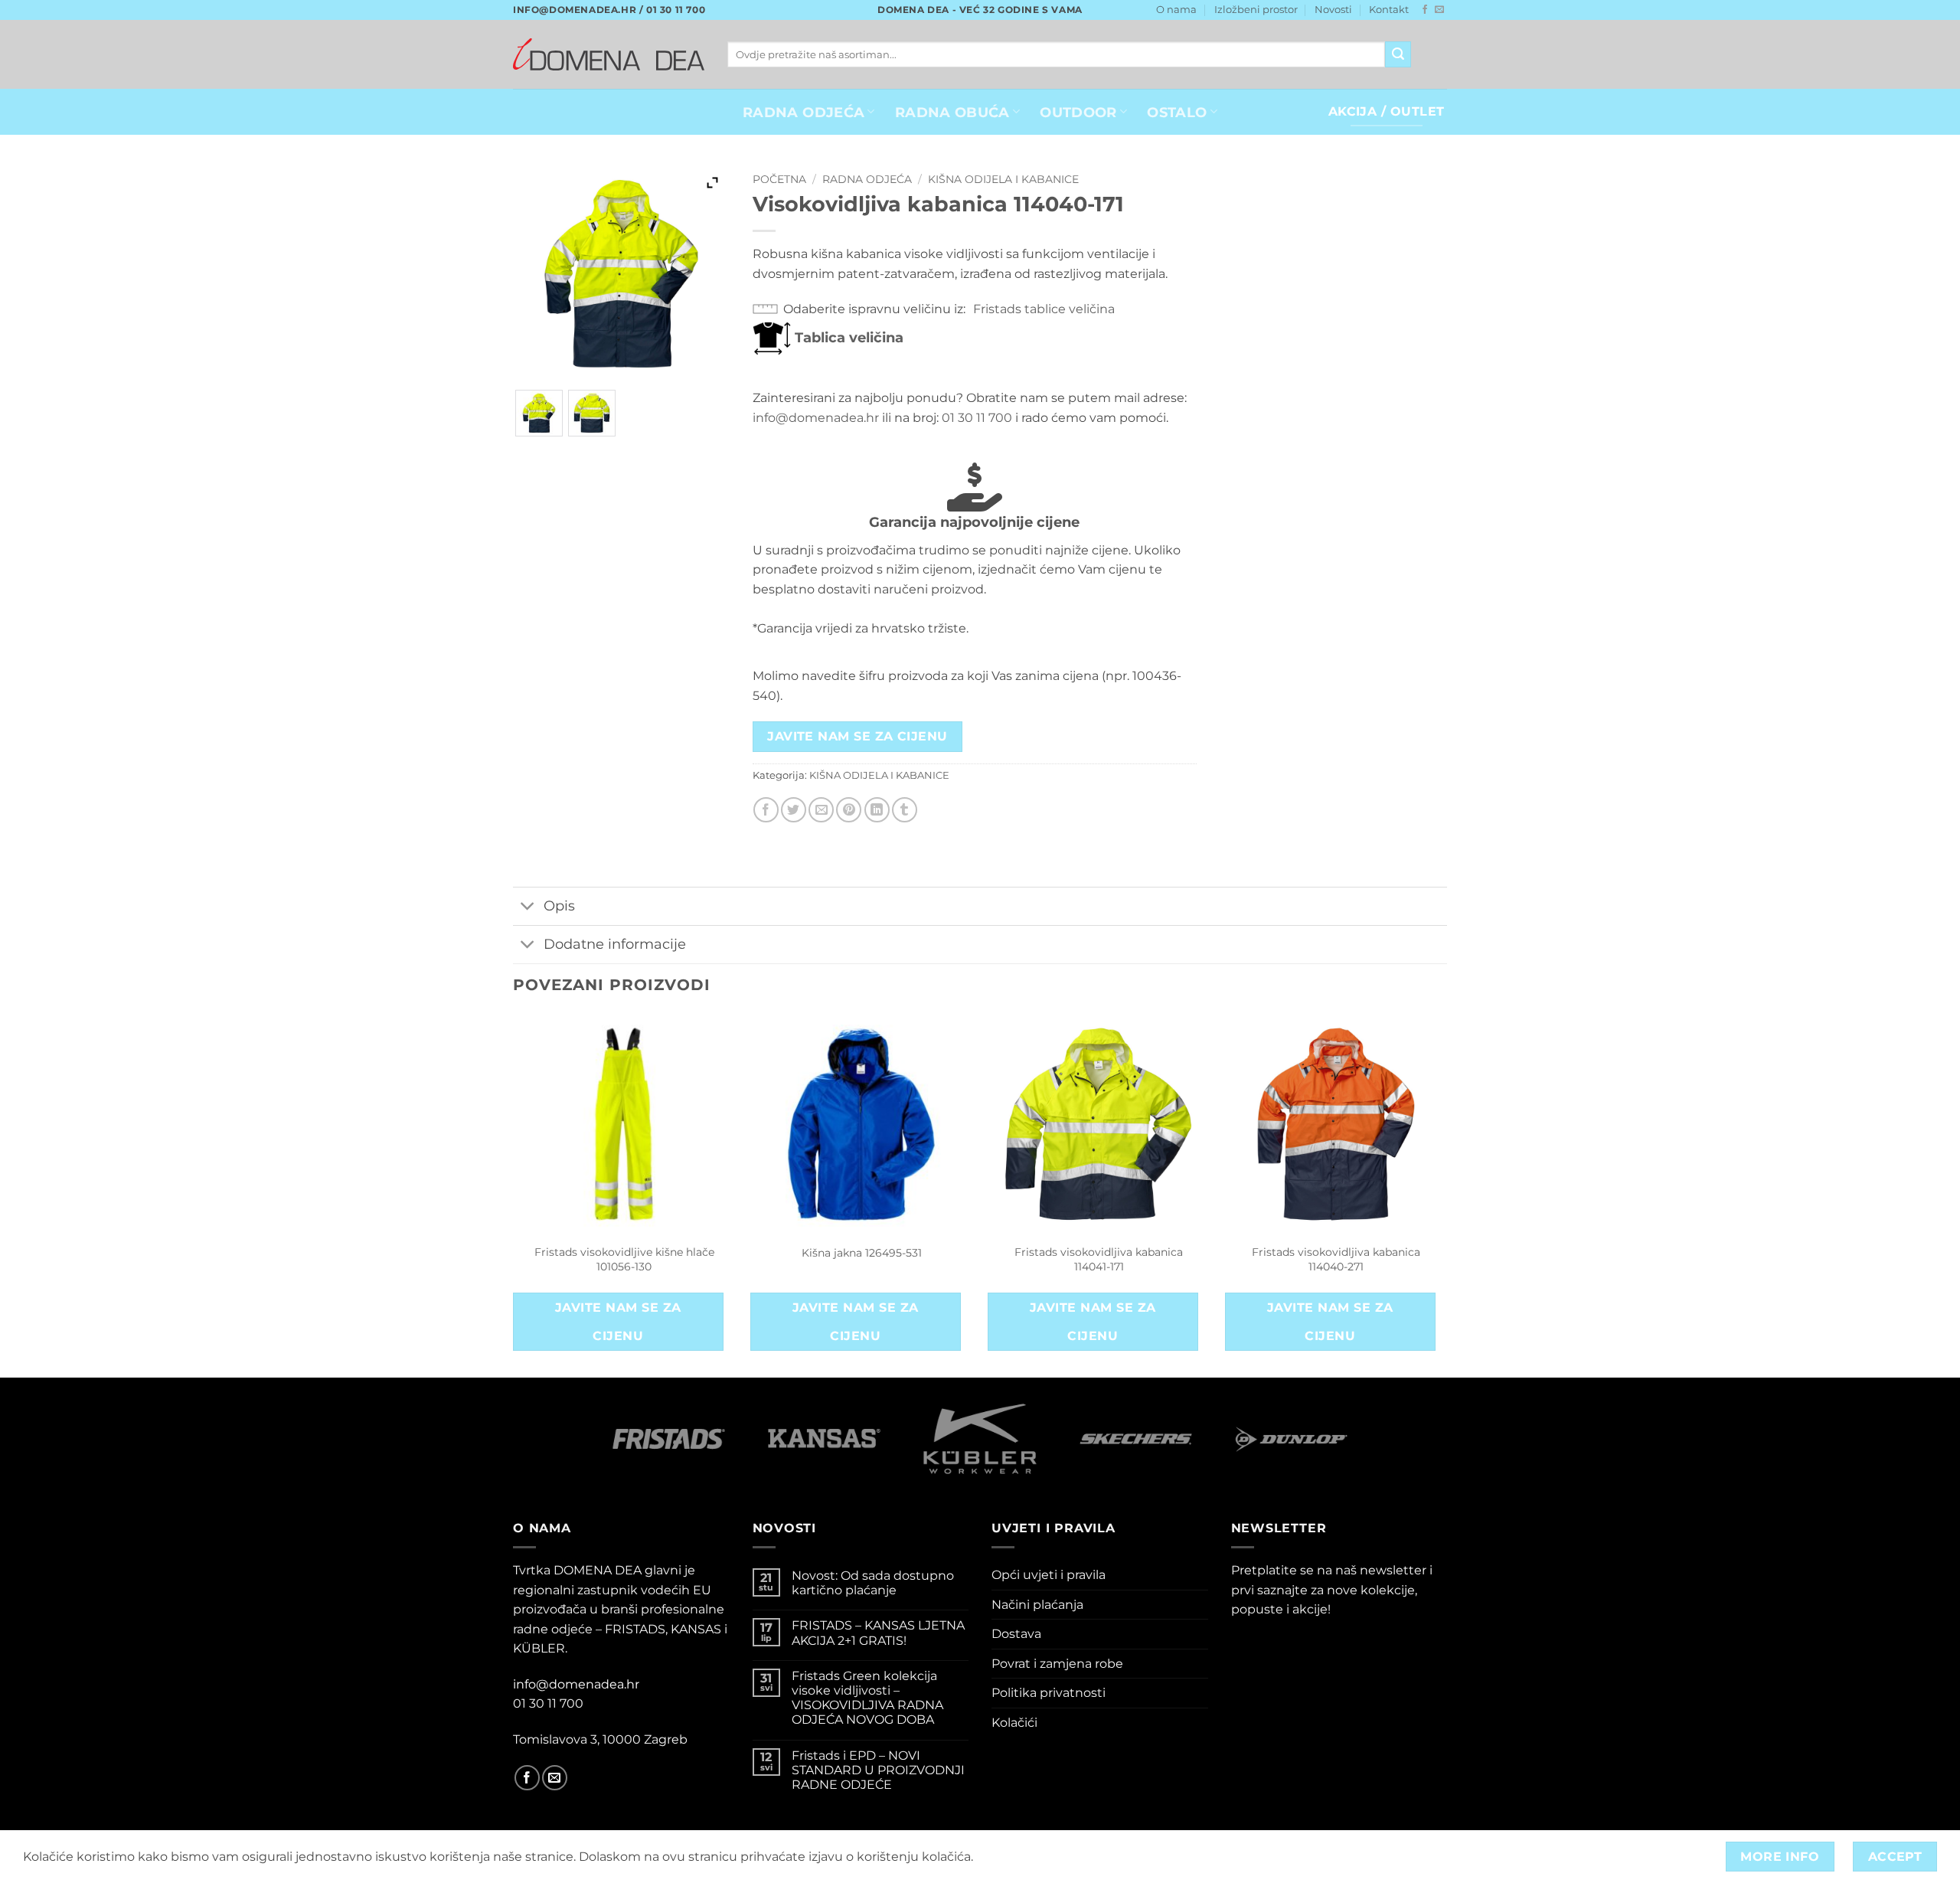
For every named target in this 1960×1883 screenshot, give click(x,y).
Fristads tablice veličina (1044, 309)
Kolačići (1014, 1723)
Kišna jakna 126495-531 (862, 1253)
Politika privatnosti (1049, 1693)
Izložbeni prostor (1256, 10)
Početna (779, 179)
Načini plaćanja (1037, 1605)
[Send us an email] (1439, 10)
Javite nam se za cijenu (857, 736)
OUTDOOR (1078, 112)
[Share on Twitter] (794, 810)
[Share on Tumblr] (905, 810)
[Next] (1446, 1194)
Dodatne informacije (615, 944)
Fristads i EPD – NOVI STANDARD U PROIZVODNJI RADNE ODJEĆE (878, 1770)
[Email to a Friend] (821, 810)
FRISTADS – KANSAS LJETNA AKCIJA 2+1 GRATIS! (878, 1633)
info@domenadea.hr (816, 418)
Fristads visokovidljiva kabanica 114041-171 (1099, 1259)
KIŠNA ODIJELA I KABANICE (1003, 179)
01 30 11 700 (977, 418)
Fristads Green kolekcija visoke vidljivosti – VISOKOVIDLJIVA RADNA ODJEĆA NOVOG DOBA (867, 1698)
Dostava (1016, 1634)
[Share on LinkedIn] (877, 810)
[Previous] (514, 1194)
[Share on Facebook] (766, 810)
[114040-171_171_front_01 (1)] (539, 414)
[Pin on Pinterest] (849, 810)
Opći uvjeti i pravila (1049, 1575)
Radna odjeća (867, 179)
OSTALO (1177, 112)
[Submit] (1398, 54)
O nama (1176, 10)
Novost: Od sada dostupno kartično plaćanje (873, 1583)
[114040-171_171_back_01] (592, 414)
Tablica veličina (847, 338)
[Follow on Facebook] (1425, 10)
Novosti (1333, 10)
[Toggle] (528, 908)
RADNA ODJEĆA (804, 112)
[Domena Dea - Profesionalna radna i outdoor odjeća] (609, 54)
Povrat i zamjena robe (1057, 1664)
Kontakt (1389, 10)
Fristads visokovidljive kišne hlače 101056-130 (624, 1259)
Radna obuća (952, 112)
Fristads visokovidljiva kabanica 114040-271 (1336, 1259)
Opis (559, 906)
